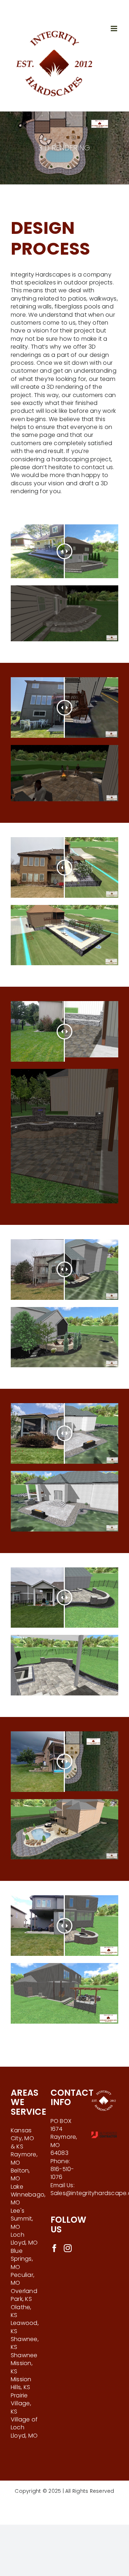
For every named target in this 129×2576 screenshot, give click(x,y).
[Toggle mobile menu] (114, 29)
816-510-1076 (62, 2173)
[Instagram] (68, 2248)
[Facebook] (54, 2248)
